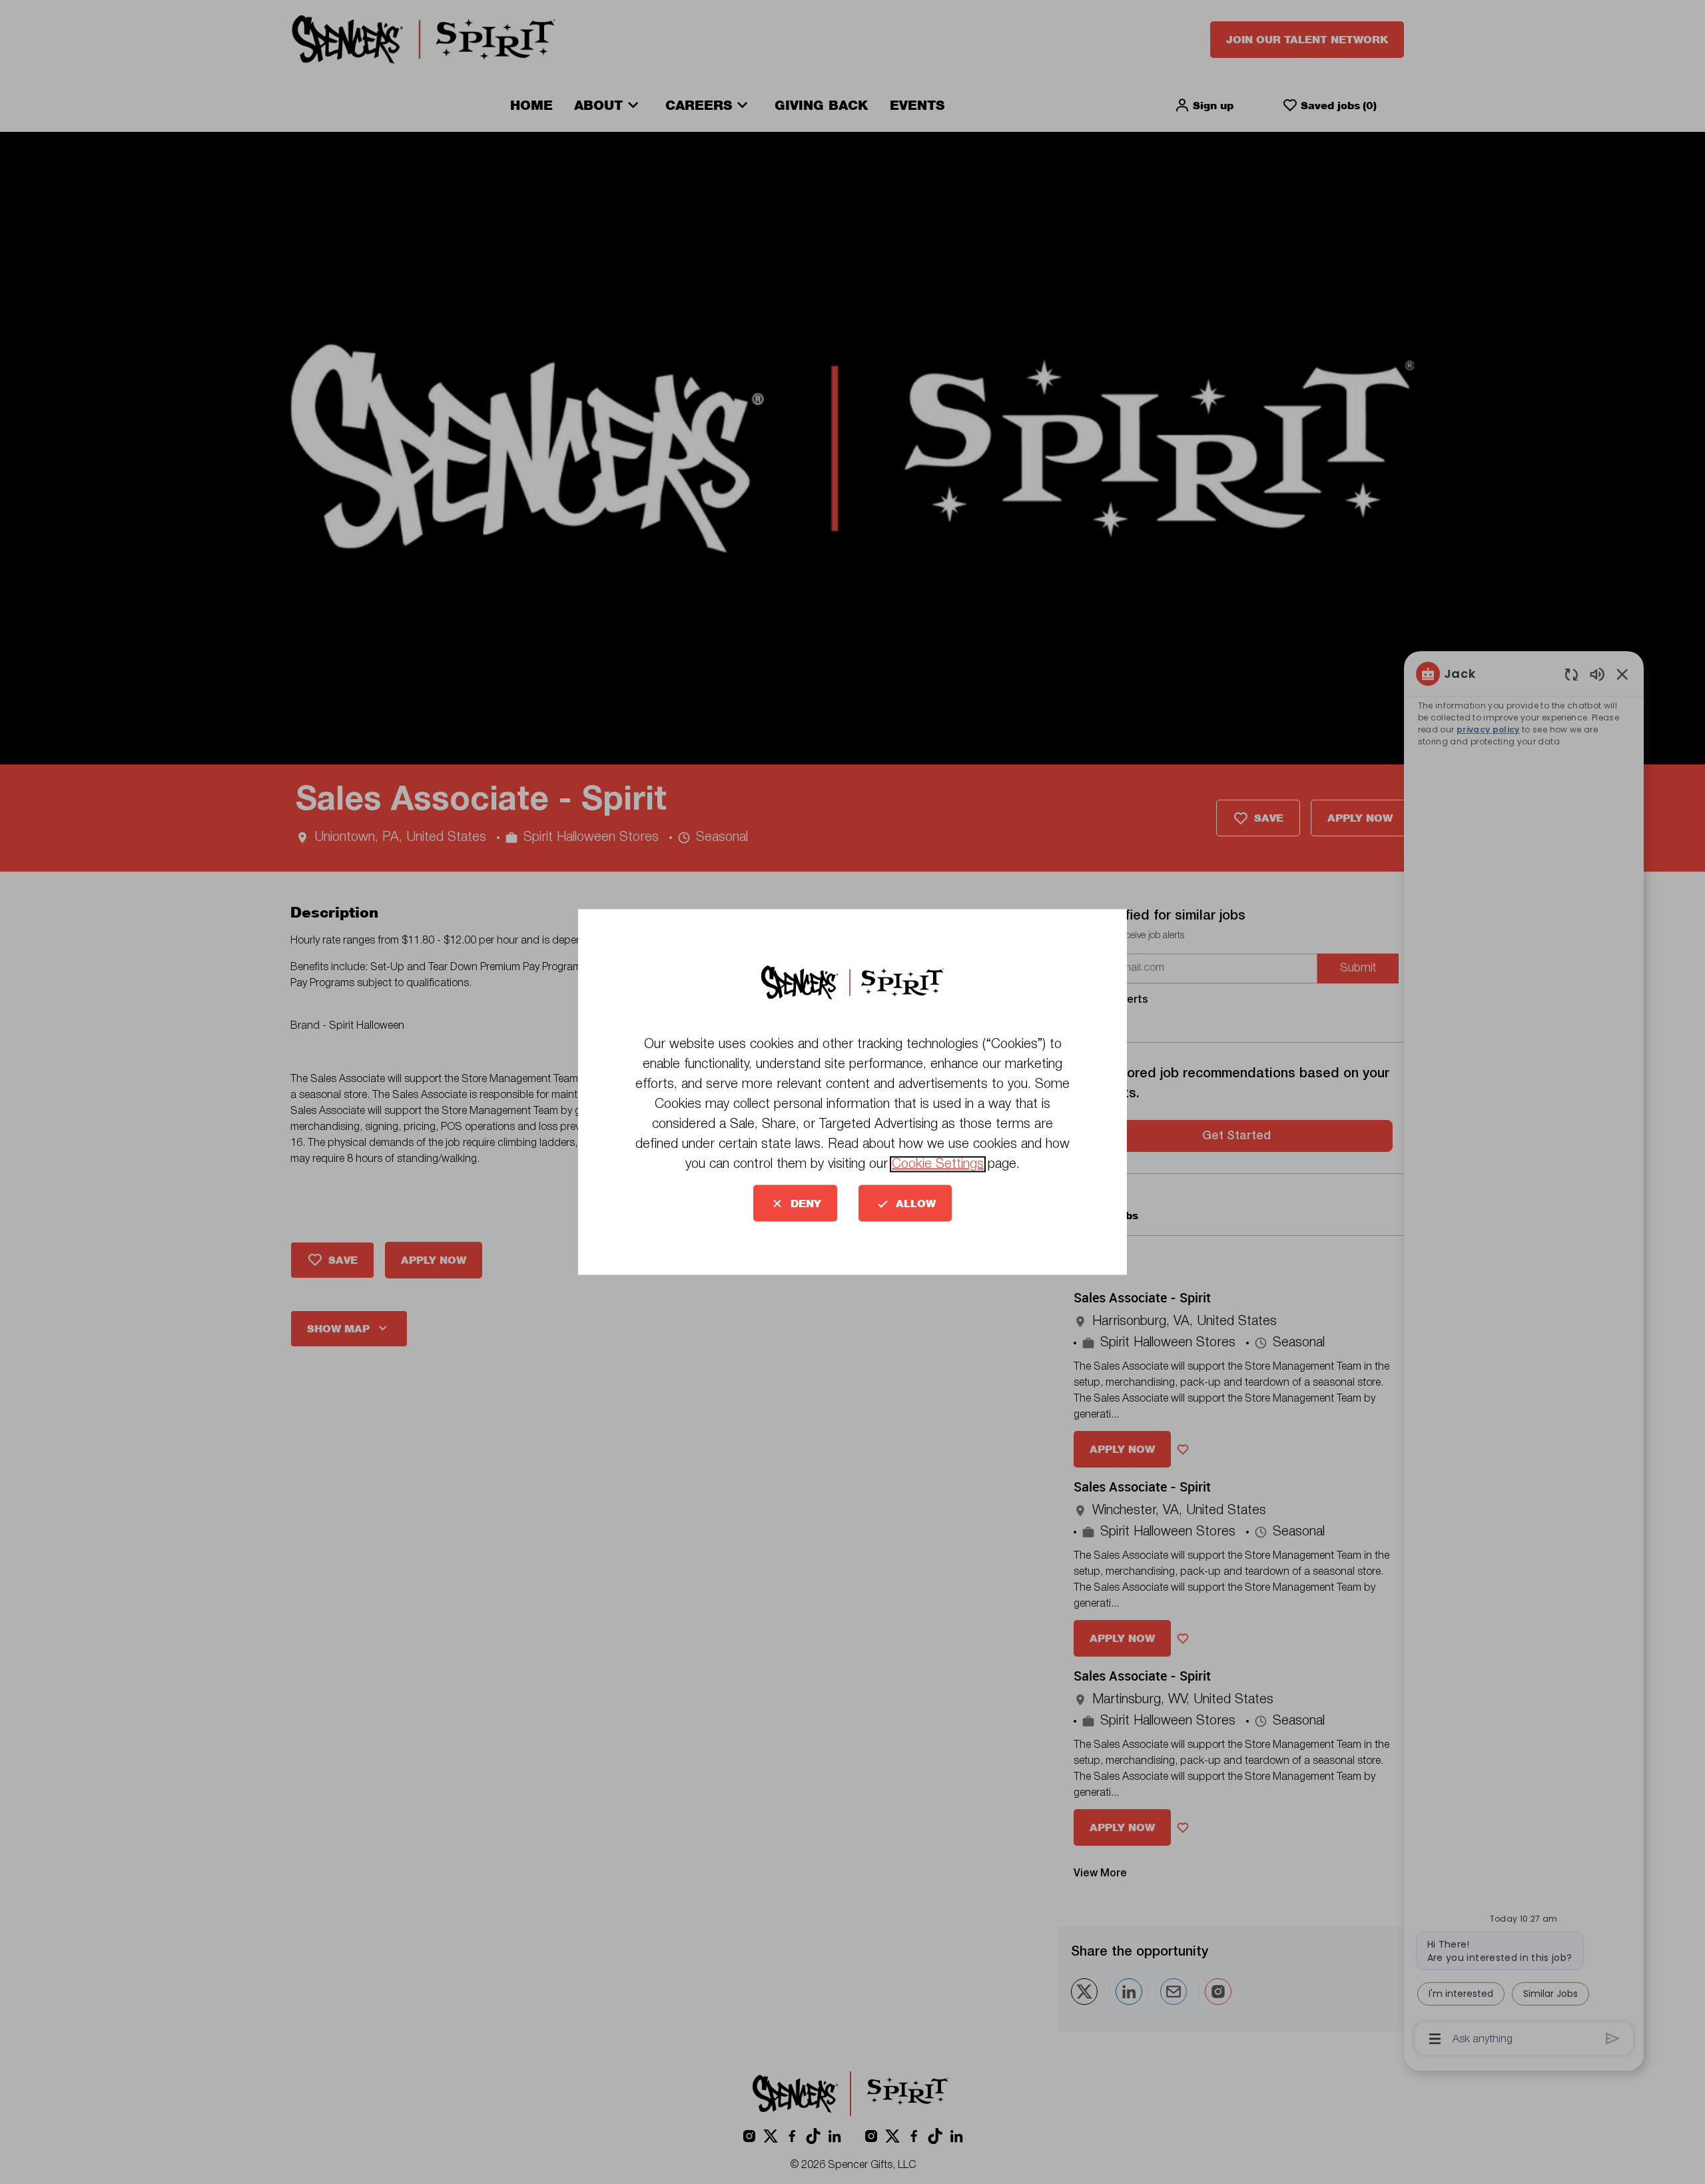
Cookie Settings (938, 1165)
